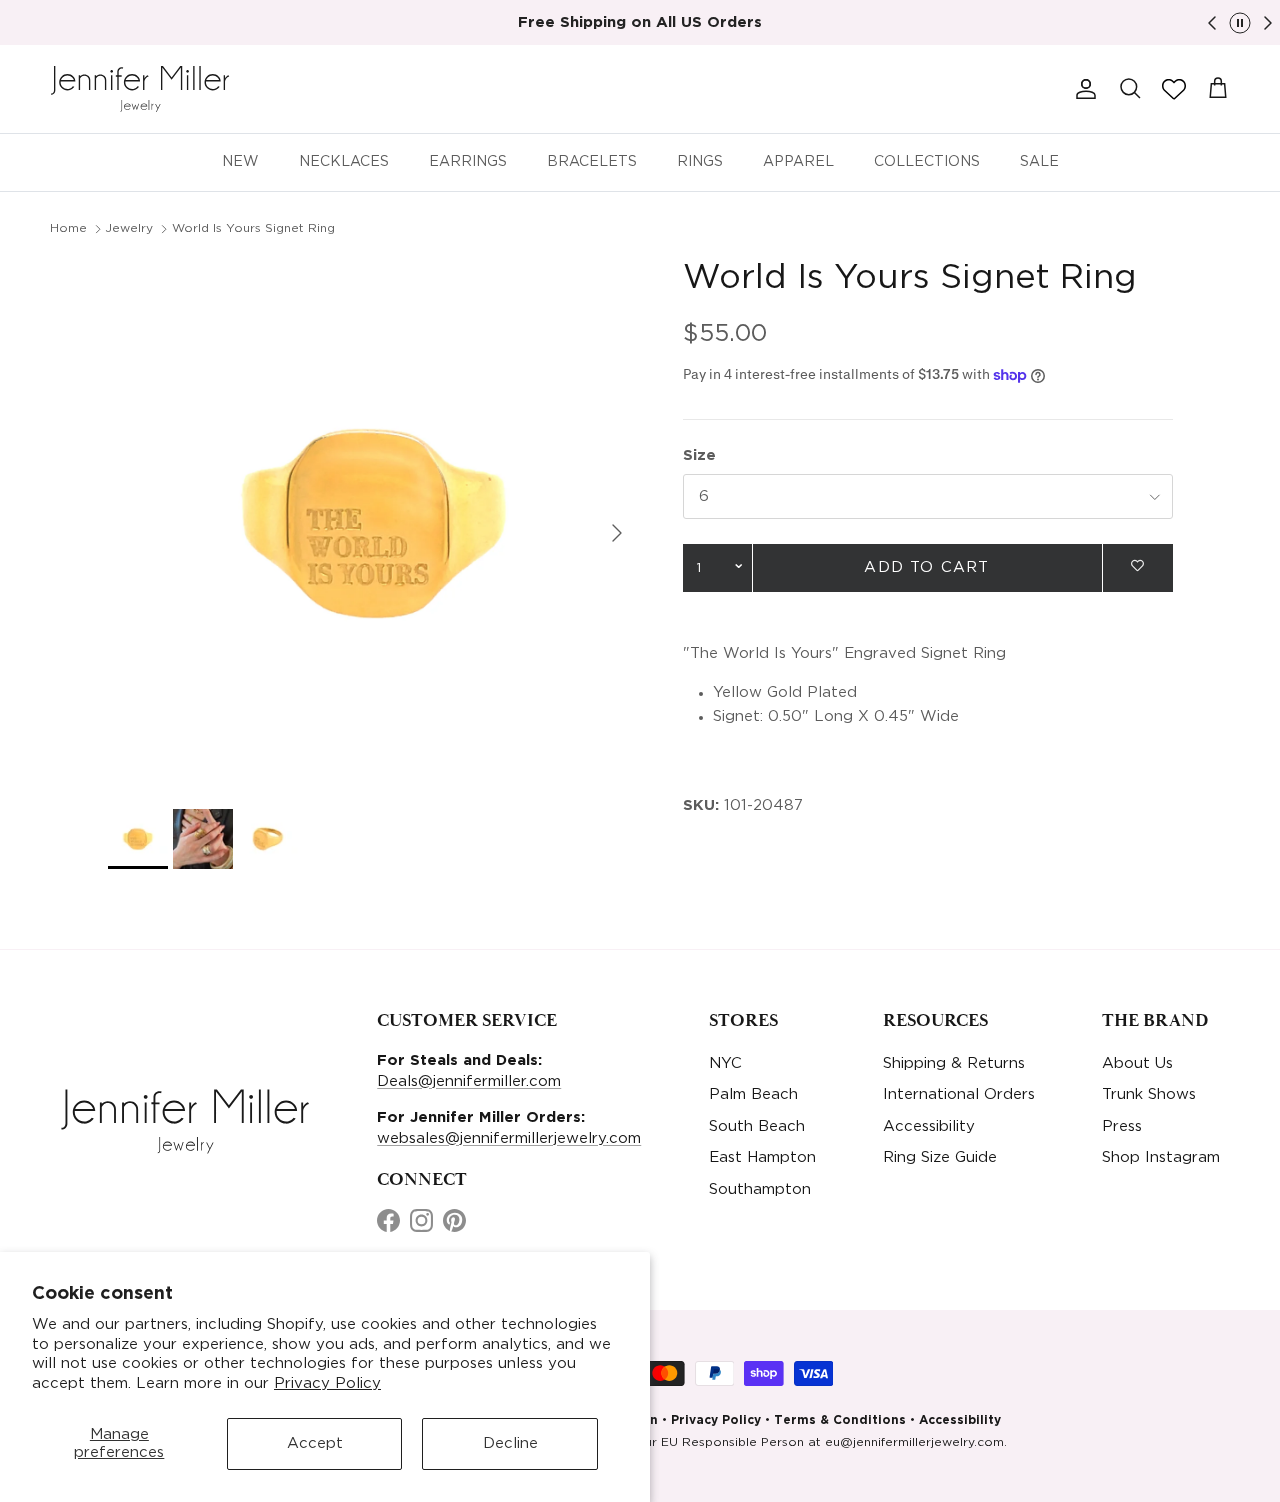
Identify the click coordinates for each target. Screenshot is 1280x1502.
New (240, 162)
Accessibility (929, 1126)
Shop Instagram (1161, 1157)
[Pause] (1240, 23)
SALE (1039, 162)
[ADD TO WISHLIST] (1138, 566)
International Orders (959, 1094)
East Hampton (762, 1157)
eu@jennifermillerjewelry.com (914, 1442)
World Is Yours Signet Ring (253, 228)
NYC (725, 1063)
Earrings (468, 162)
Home (68, 228)
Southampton (760, 1189)
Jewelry (129, 228)
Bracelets (592, 162)
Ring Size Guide (940, 1157)
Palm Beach (753, 1094)
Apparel (798, 162)
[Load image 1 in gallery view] (373, 523)
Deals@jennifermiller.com (469, 1081)
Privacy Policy (327, 1383)
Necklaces (344, 162)
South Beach (757, 1126)
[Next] (1268, 23)
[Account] (1082, 89)
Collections (927, 162)
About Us (1137, 1063)
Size (699, 456)
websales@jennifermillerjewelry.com (509, 1138)
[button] (1174, 89)
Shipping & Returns (954, 1063)
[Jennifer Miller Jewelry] (140, 89)
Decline (510, 1443)
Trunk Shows (1149, 1094)
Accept (315, 1443)
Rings (700, 162)
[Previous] (1212, 23)
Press (1122, 1126)
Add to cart (926, 568)
